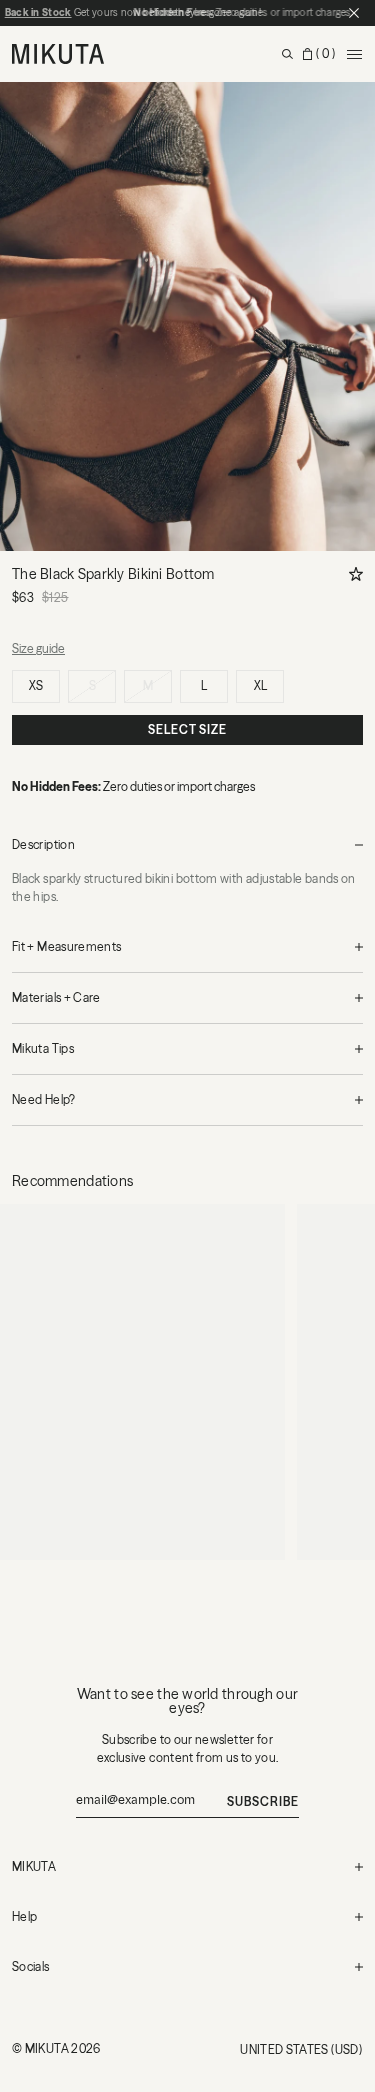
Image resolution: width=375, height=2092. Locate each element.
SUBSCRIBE (263, 1801)
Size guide (38, 648)
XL (260, 685)
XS (36, 685)
